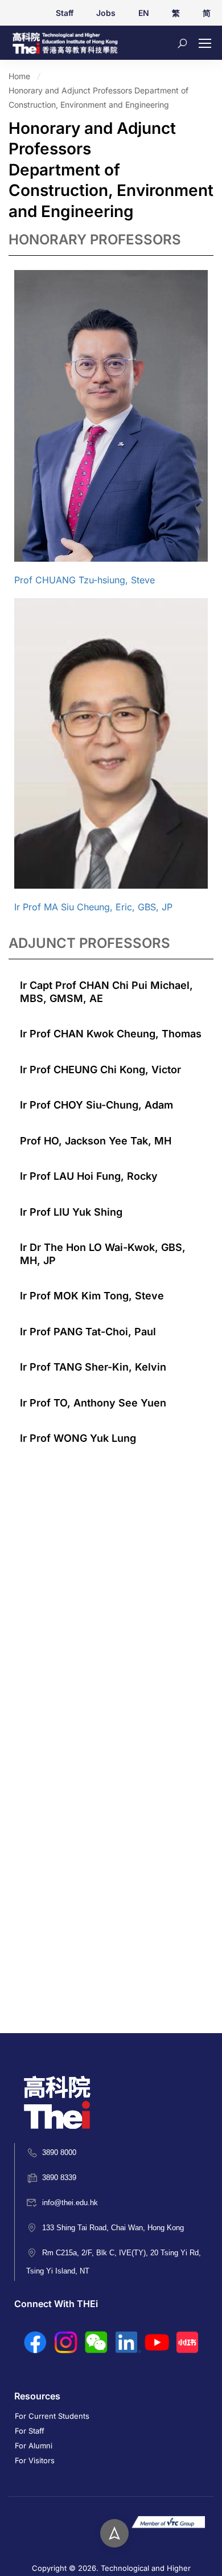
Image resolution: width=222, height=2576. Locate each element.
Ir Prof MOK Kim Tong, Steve (92, 1296)
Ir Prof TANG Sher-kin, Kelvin (93, 1367)
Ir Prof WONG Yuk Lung (78, 1438)
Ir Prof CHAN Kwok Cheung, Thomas (111, 1034)
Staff (65, 13)
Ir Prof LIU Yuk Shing (71, 1212)
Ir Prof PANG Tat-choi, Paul (88, 1332)
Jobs (106, 13)
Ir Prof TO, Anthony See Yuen (93, 1403)
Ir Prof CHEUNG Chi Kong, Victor (100, 1070)
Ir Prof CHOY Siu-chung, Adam (96, 1105)
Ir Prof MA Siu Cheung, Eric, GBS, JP (93, 907)
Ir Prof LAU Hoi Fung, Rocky (89, 1176)
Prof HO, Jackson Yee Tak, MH (96, 1141)
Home (19, 76)
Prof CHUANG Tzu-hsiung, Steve (85, 580)
